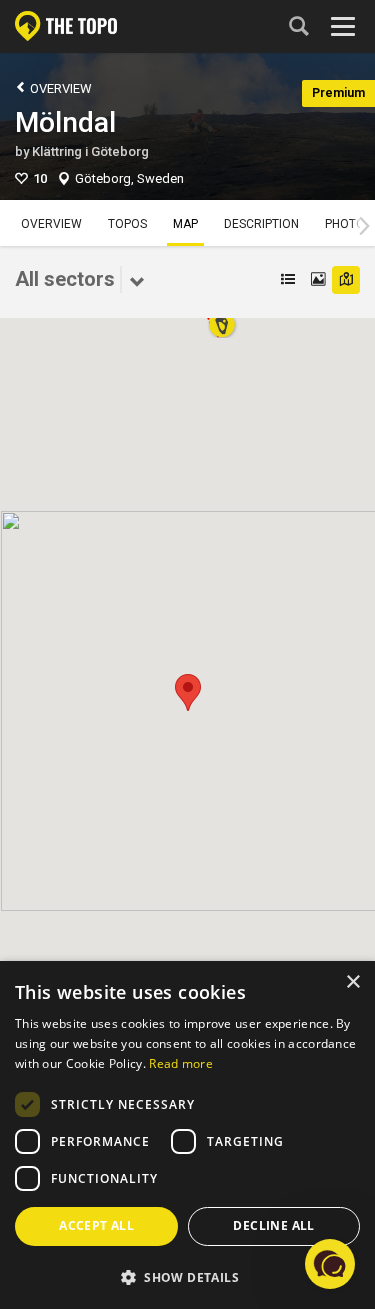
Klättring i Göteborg (90, 151)
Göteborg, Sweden (129, 178)
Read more (181, 1063)
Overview (59, 88)
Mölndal (65, 122)
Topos (127, 224)
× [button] (352, 982)
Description (261, 224)
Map (185, 224)
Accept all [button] (96, 1225)
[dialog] (187, 1135)
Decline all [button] (273, 1225)
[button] (188, 692)
